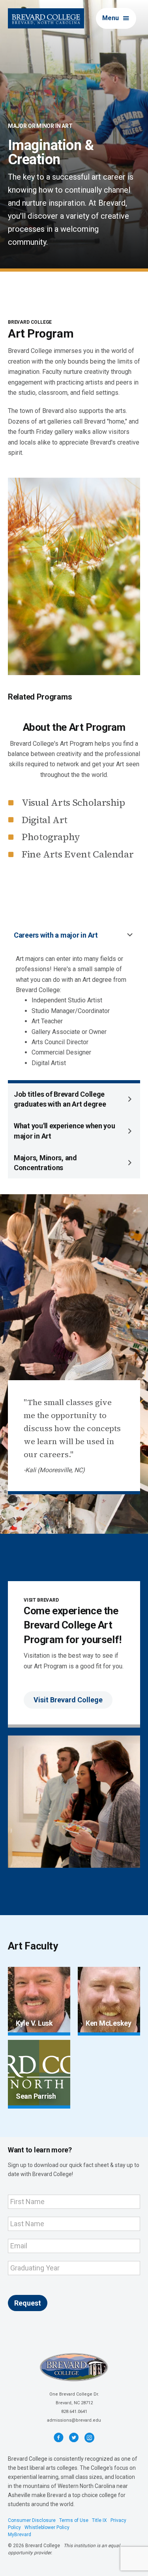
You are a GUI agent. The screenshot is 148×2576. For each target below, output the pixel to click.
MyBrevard (20, 2535)
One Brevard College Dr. (74, 2394)
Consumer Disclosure (32, 2520)
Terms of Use (74, 2520)
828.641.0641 (74, 2412)
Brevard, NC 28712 (74, 2403)
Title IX (99, 2520)
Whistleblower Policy (47, 2527)
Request (28, 2303)
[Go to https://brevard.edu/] (46, 18)
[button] (116, 18)
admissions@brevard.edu (74, 2420)
